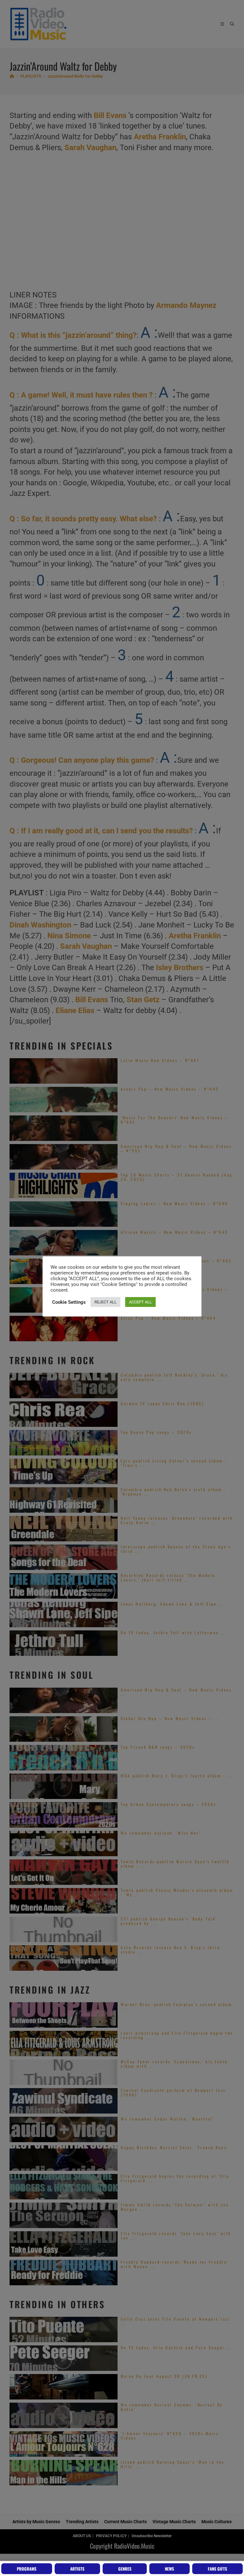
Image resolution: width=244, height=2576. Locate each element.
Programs (27, 2569)
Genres (125, 2569)
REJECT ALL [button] (105, 1302)
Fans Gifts (217, 2569)
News (169, 2569)
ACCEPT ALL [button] (140, 1302)
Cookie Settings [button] (69, 1302)
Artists (77, 2569)
